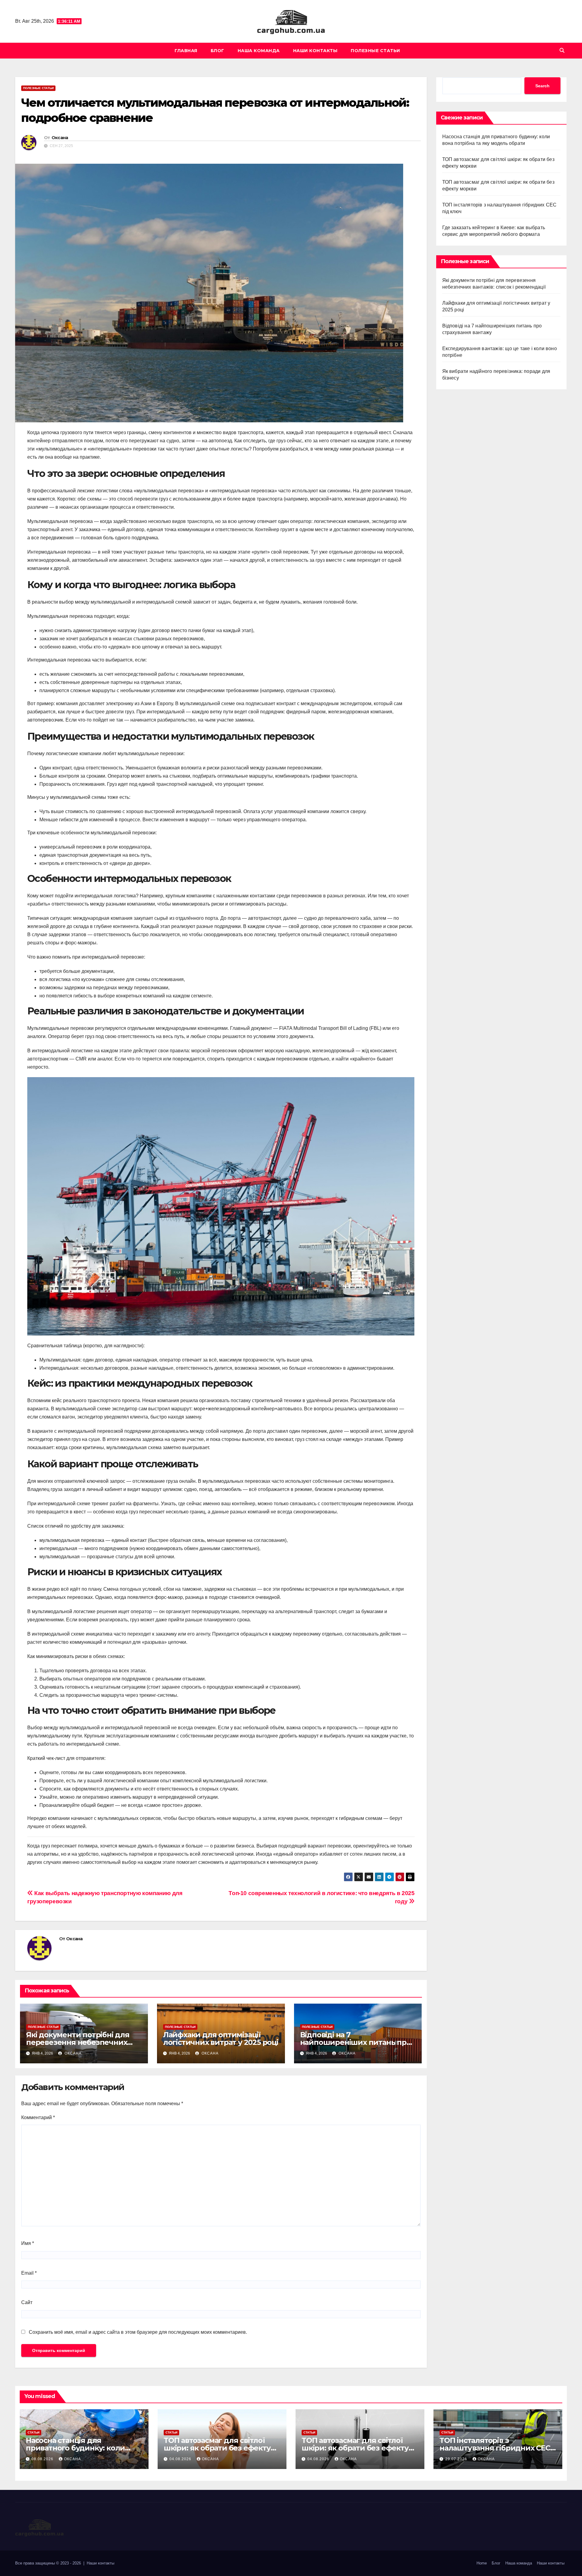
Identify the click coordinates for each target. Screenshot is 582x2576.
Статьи (33, 2432)
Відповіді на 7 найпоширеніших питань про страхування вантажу (356, 2042)
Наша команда (259, 51)
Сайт (27, 2302)
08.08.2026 (43, 2459)
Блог (217, 51)
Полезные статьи (375, 51)
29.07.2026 (457, 2459)
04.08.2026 (181, 2459)
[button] (562, 50)
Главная (186, 51)
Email (29, 2273)
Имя (28, 2243)
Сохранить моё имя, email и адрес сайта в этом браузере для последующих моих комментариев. (138, 2332)
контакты (106, 2563)
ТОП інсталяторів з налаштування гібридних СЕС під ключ (495, 2448)
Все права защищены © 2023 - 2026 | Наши (57, 2563)
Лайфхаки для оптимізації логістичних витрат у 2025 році (221, 2038)
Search (542, 86)
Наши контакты (315, 51)
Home (482, 2563)
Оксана (60, 138)
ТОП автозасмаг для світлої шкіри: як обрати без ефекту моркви (217, 2448)
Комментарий (38, 2117)
